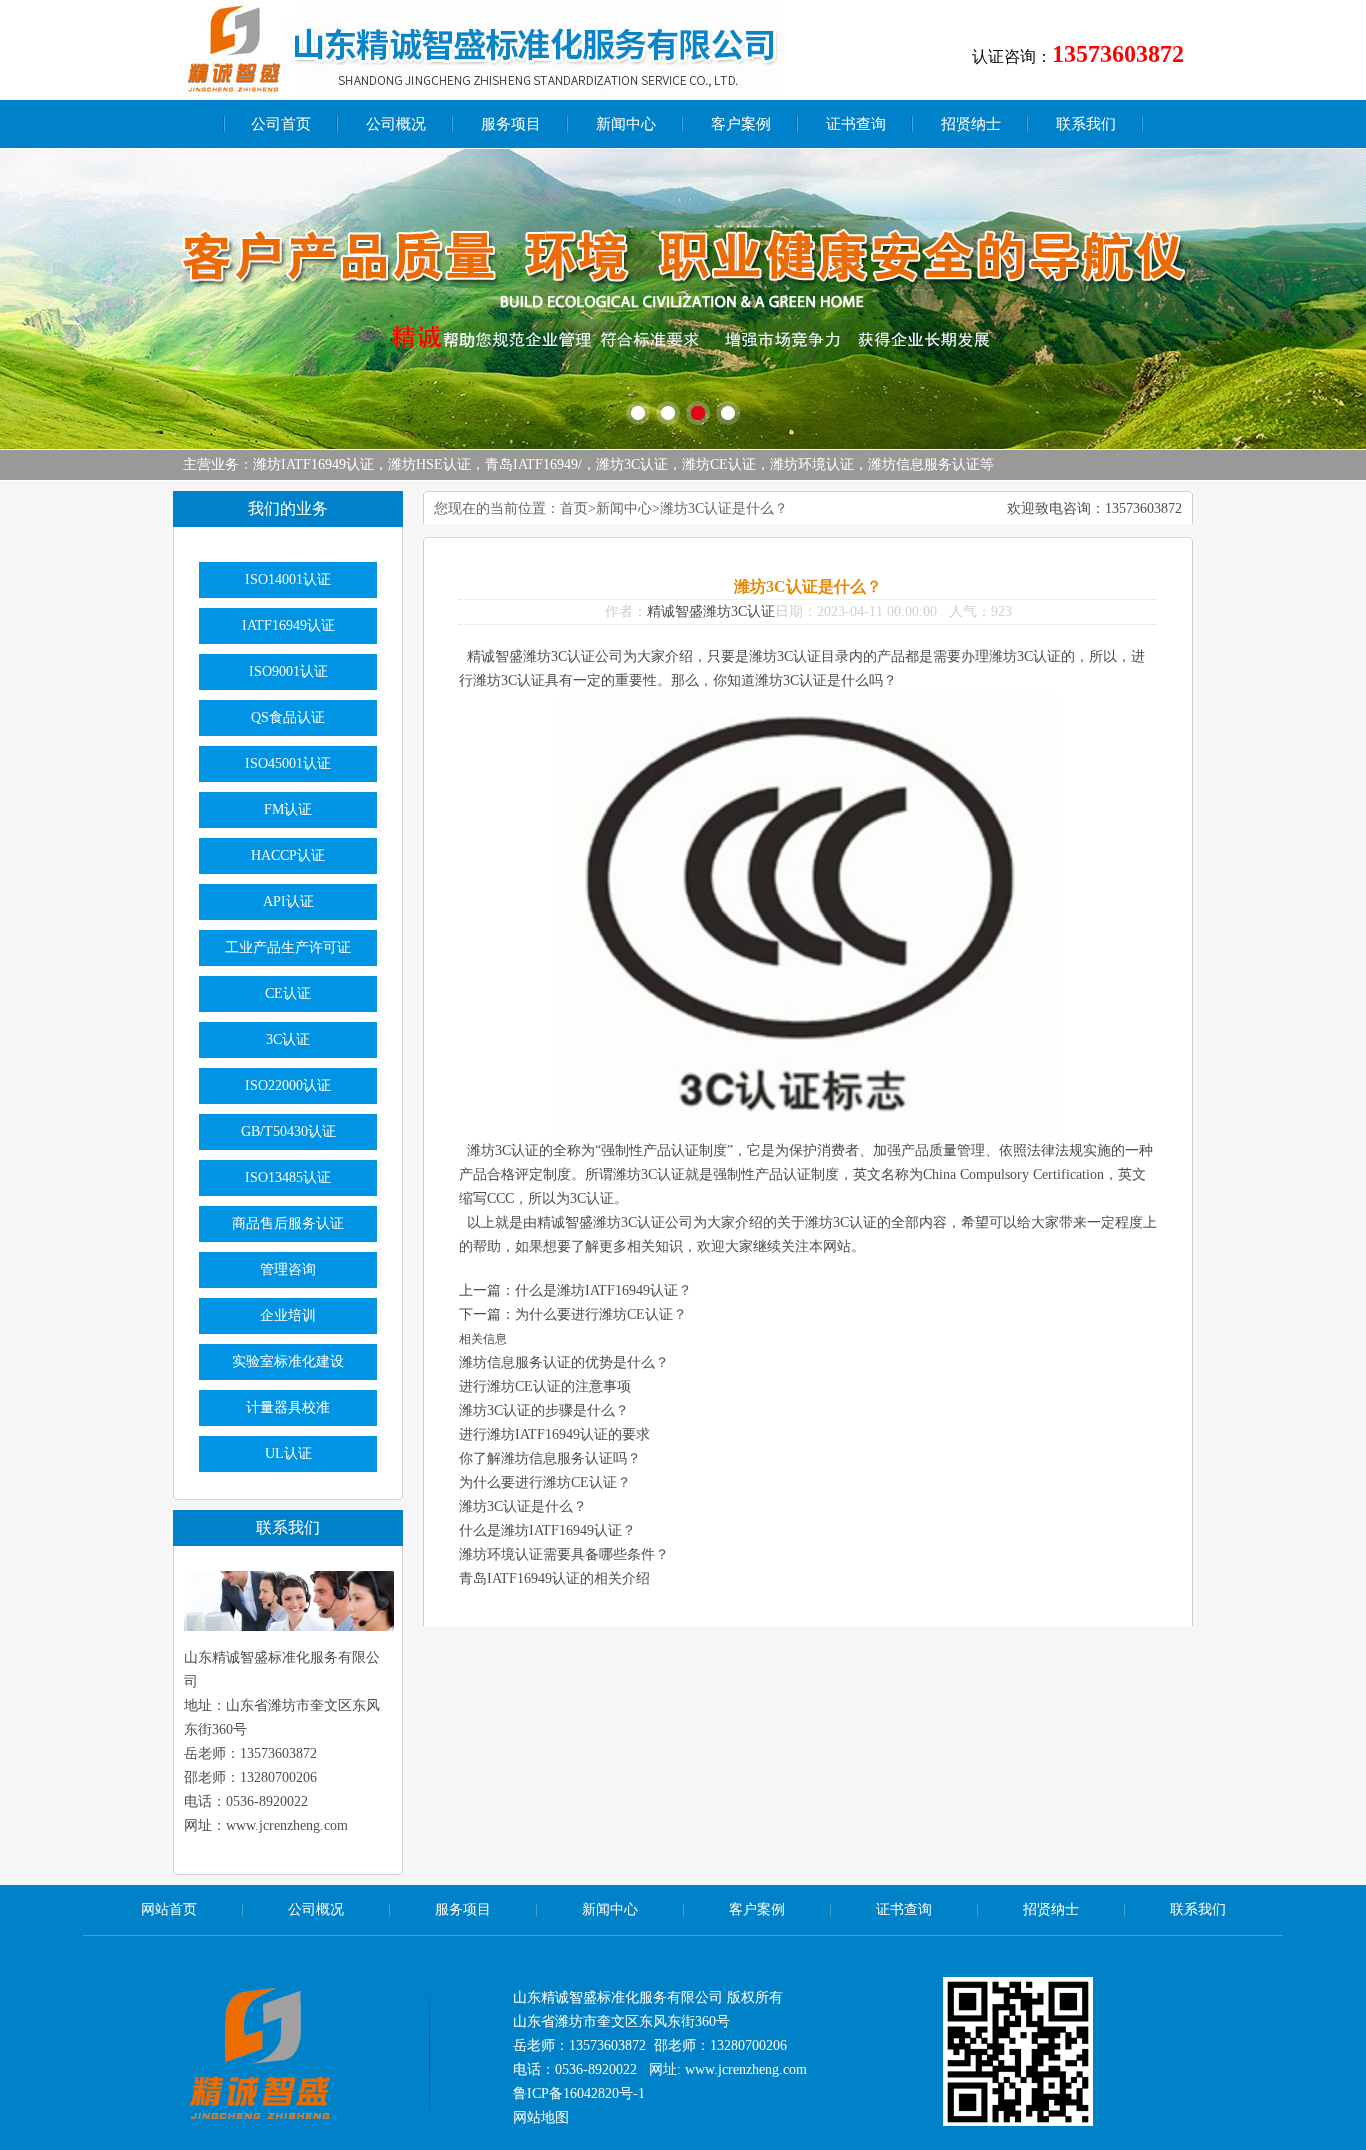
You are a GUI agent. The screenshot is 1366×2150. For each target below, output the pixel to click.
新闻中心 (626, 124)
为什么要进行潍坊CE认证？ (601, 1314)
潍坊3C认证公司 (643, 1222)
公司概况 (396, 124)
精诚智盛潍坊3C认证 (711, 611)
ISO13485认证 (288, 1177)
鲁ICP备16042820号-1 (579, 2093)
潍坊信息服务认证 (924, 464)
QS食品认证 (288, 717)
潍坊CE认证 (719, 464)
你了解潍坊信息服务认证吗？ (550, 1458)
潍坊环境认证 (812, 464)
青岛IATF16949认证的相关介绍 (554, 1578)
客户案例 (741, 124)
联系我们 (1086, 124)
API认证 (288, 901)
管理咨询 (288, 1269)
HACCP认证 (288, 855)
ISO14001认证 (288, 579)
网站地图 (541, 2117)
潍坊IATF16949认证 (313, 464)
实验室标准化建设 (288, 1361)
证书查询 (856, 124)
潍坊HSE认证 (429, 464)
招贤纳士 (971, 124)
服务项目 (511, 124)
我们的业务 (288, 508)
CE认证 (288, 993)
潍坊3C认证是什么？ (523, 1506)
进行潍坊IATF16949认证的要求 (554, 1434)
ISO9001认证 (288, 671)
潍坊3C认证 (632, 464)
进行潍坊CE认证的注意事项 (545, 1386)
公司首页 (281, 124)
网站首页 (169, 1909)
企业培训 (288, 1315)
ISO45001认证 (288, 763)
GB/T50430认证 (288, 1131)
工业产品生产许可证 (288, 947)
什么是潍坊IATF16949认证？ (603, 1290)
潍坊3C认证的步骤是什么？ (544, 1410)
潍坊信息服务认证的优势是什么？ (564, 1362)
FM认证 (288, 809)
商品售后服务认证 (288, 1223)
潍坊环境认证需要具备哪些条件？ (564, 1554)
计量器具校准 (288, 1407)
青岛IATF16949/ (533, 464)
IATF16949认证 (288, 625)
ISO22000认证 (288, 1085)
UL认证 (288, 1453)
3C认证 (288, 1039)
